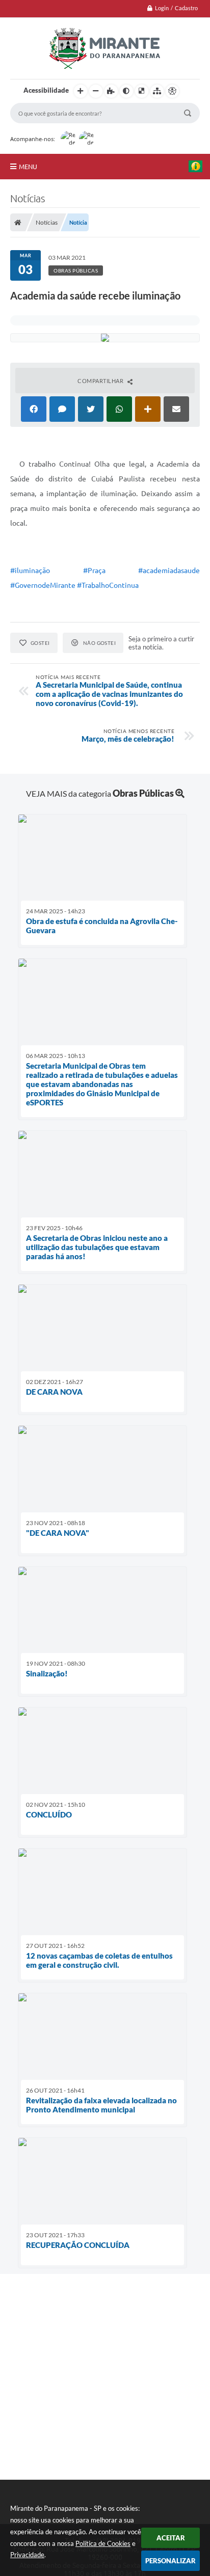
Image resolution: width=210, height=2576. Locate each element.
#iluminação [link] (30, 571)
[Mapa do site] (157, 91)
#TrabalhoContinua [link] (108, 585)
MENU (28, 167)
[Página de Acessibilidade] (172, 91)
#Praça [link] (94, 571)
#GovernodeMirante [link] (43, 585)
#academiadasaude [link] (169, 571)
